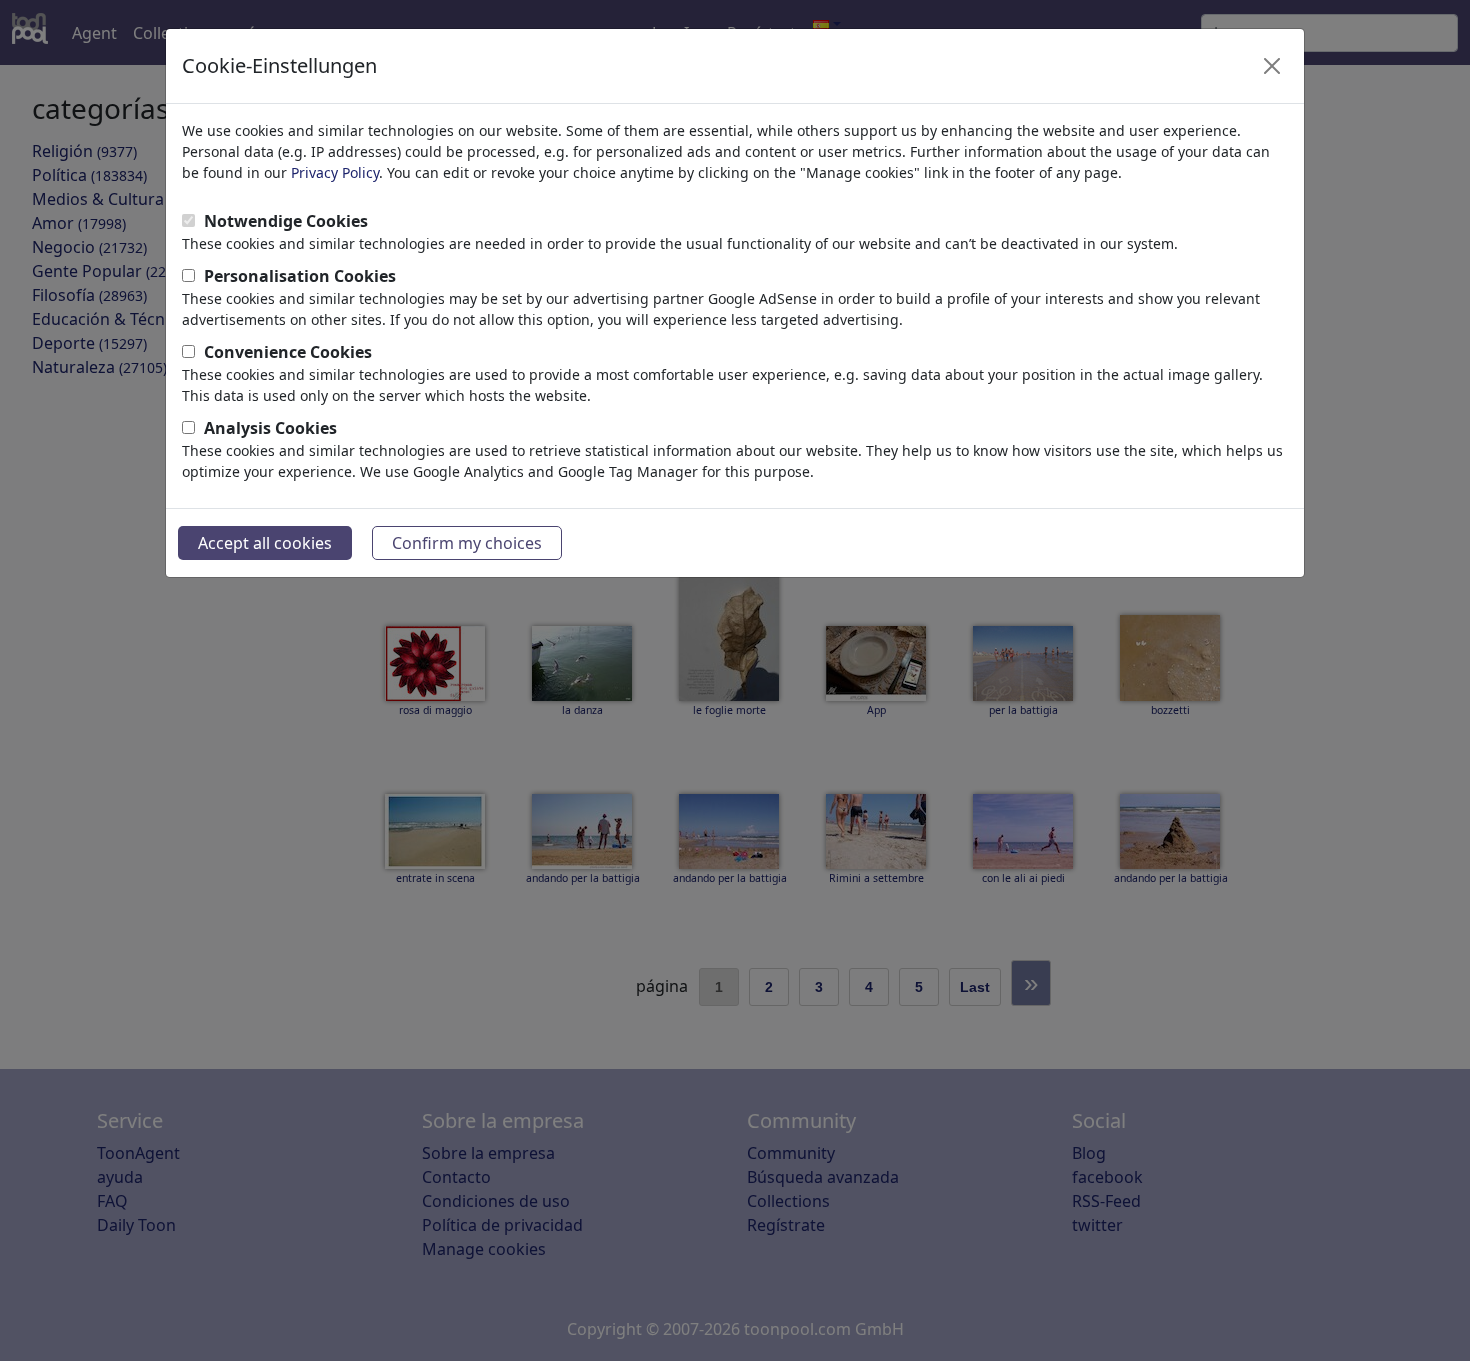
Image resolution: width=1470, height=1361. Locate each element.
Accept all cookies (265, 543)
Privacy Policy (335, 172)
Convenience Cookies (288, 352)
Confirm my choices (467, 543)
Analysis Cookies (270, 428)
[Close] (1272, 66)
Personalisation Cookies (300, 276)
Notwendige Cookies (286, 221)
